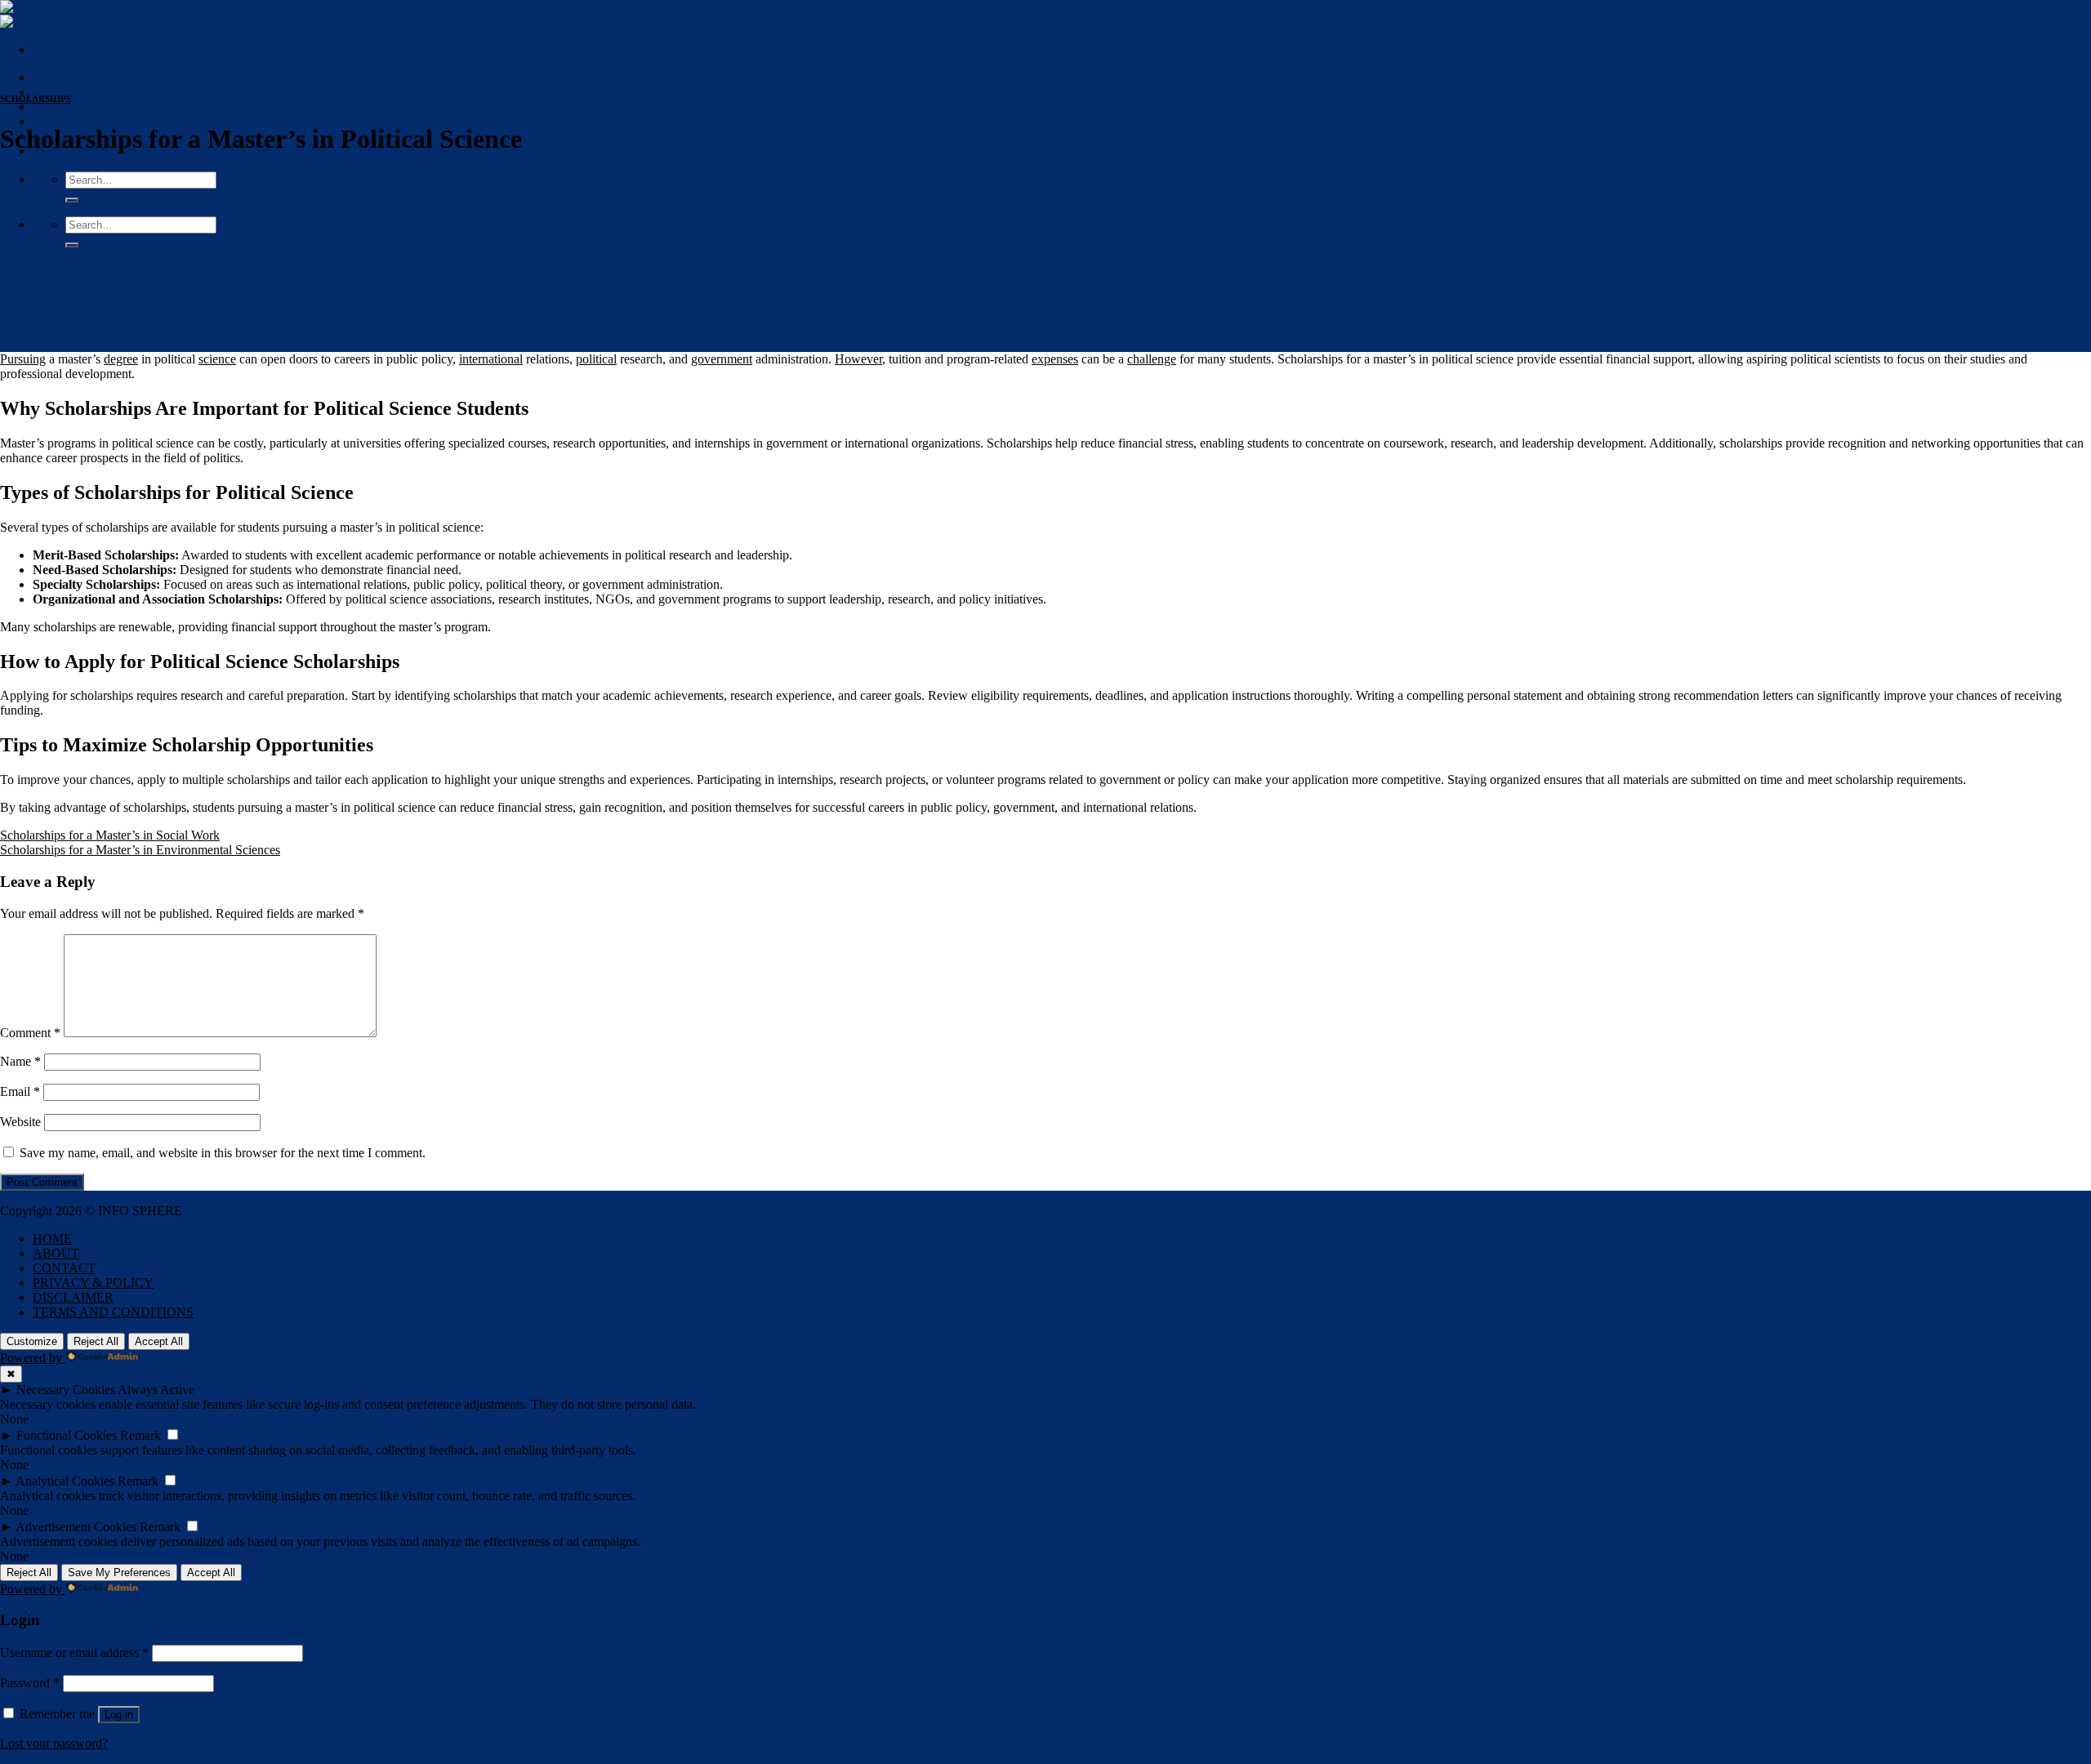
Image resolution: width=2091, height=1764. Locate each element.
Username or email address (74, 1653)
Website (20, 1122)
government (722, 359)
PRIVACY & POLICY (93, 121)
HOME (52, 77)
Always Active (156, 1390)
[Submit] (72, 200)
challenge (1152, 359)
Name (20, 1061)
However (858, 359)
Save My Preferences (119, 1572)
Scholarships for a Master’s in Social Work (110, 835)
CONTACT (64, 107)
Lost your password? (54, 1743)
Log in (119, 1715)
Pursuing (23, 359)
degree (121, 359)
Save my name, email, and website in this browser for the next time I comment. (223, 1153)
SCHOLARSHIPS (36, 99)
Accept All (159, 1341)
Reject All (96, 1341)
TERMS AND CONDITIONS (113, 1312)
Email (20, 1091)
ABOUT (56, 92)
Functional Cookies (67, 1435)
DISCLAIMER (73, 1297)
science (217, 359)
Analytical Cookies (65, 1481)
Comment (30, 1033)
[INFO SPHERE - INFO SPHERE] (49, 14)
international (491, 359)
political (596, 359)
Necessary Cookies (66, 1390)
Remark (140, 1435)
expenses (1055, 359)
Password (30, 1683)
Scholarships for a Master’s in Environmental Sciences (140, 850)
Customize (32, 1341)
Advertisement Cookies (76, 1527)
